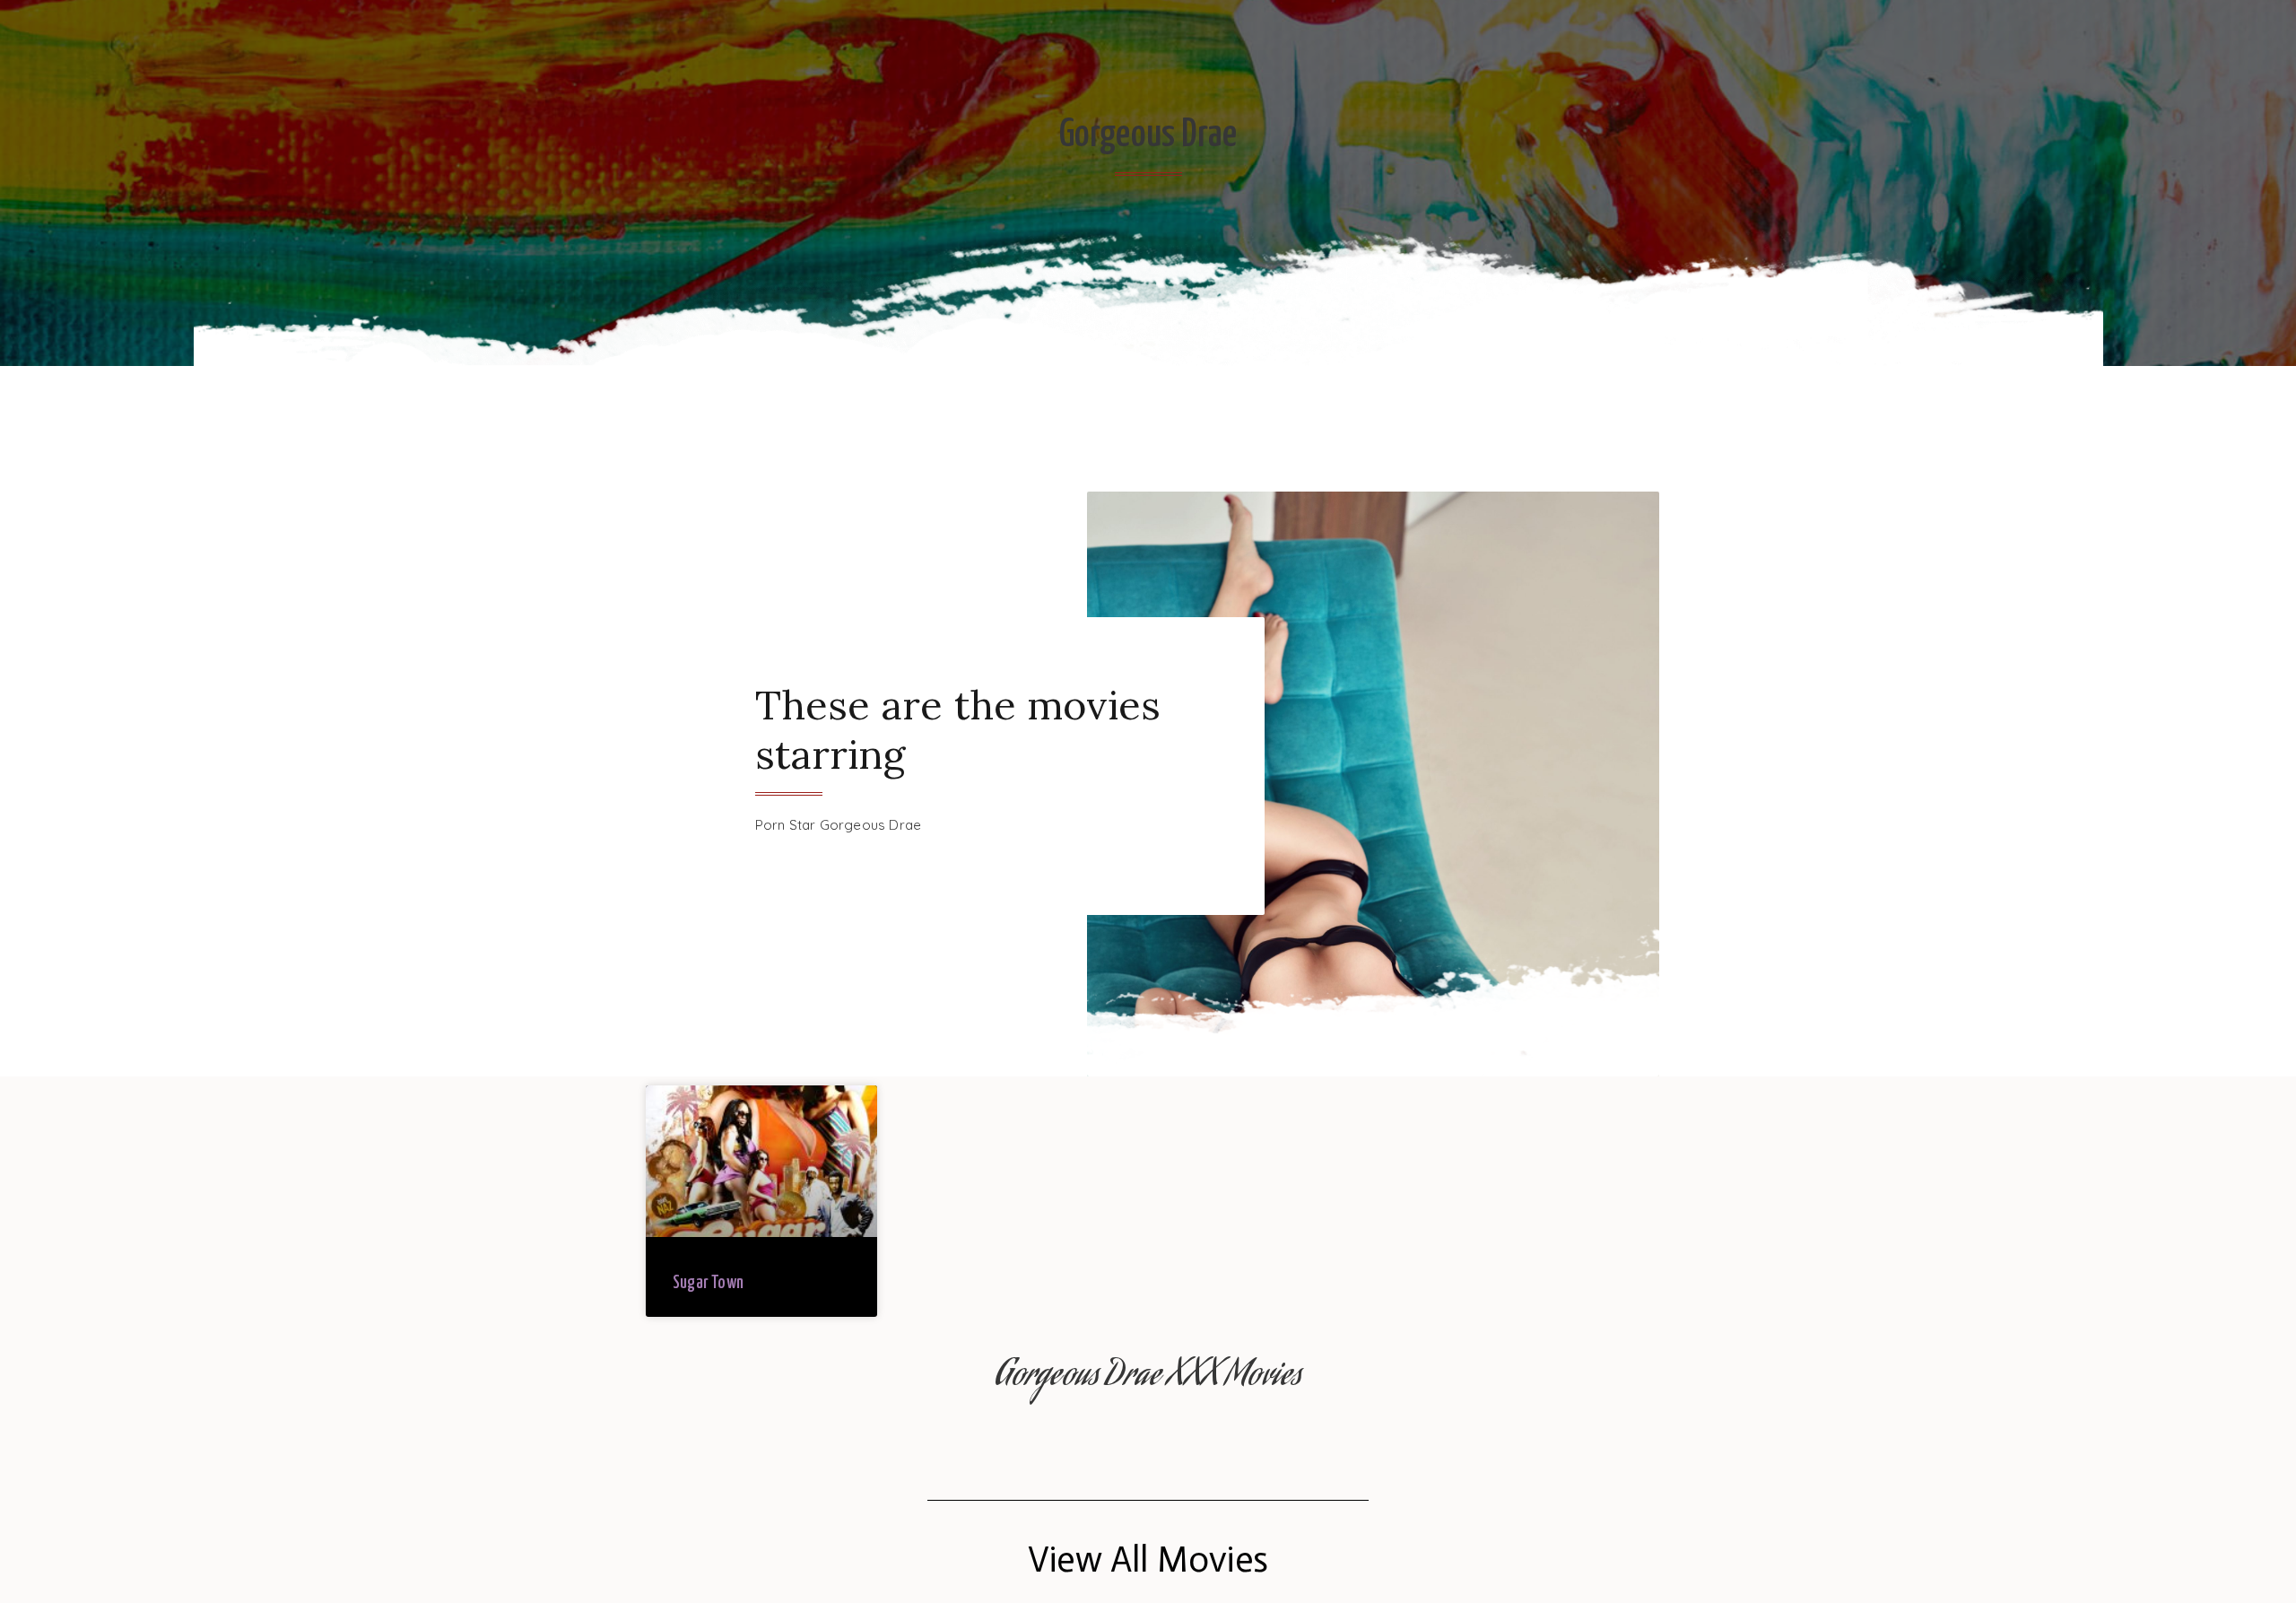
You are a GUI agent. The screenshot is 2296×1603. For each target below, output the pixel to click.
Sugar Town (708, 1283)
